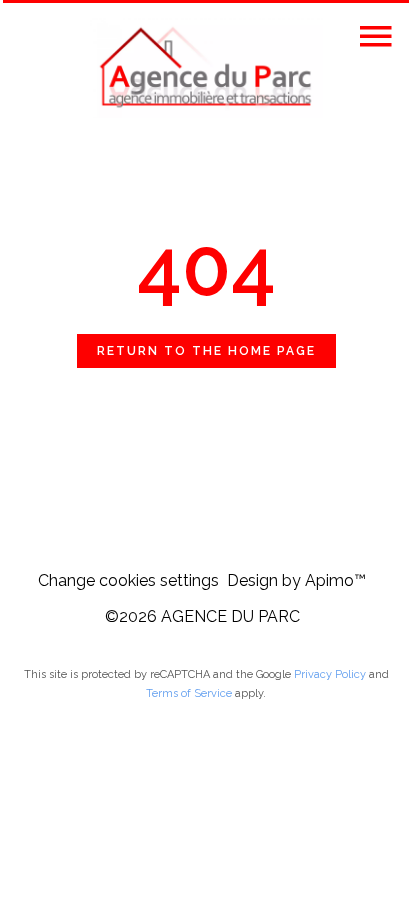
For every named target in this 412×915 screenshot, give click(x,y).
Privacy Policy (330, 674)
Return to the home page (206, 351)
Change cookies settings (128, 580)
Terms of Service (189, 693)
